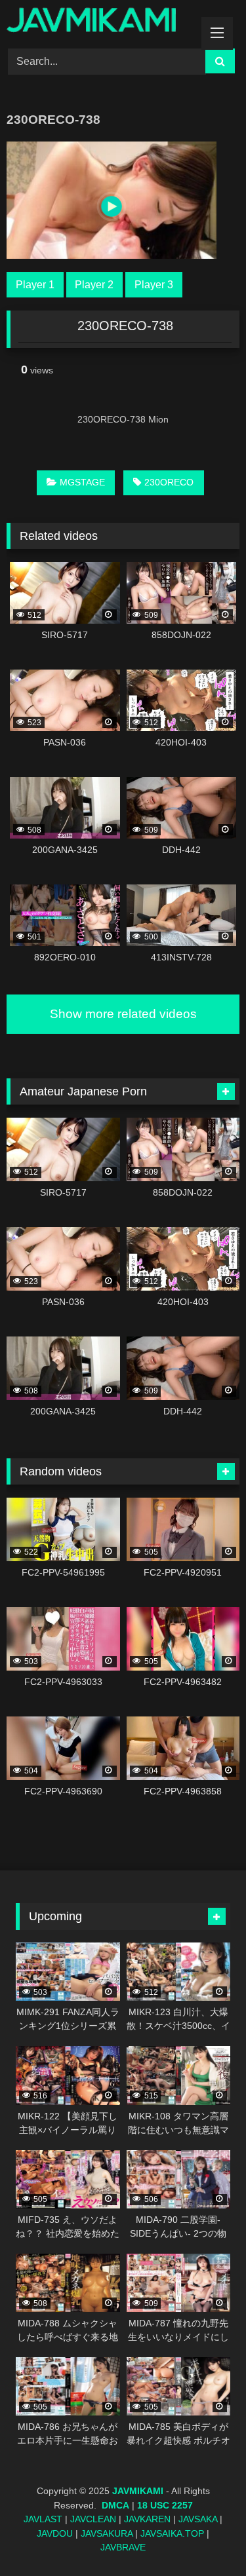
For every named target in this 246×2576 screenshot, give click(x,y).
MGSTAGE (82, 482)
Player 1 (35, 285)
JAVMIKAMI (138, 2491)
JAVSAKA (198, 2519)
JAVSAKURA (107, 2533)
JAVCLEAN (93, 2519)
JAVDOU (55, 2533)
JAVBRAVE (123, 2547)
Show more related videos (123, 1014)
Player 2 (94, 285)
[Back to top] (205, 2537)
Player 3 (154, 285)
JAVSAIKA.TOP (172, 2533)
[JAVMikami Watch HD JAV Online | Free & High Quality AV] (101, 22)
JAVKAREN (147, 2519)
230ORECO (169, 482)
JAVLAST (43, 2519)
